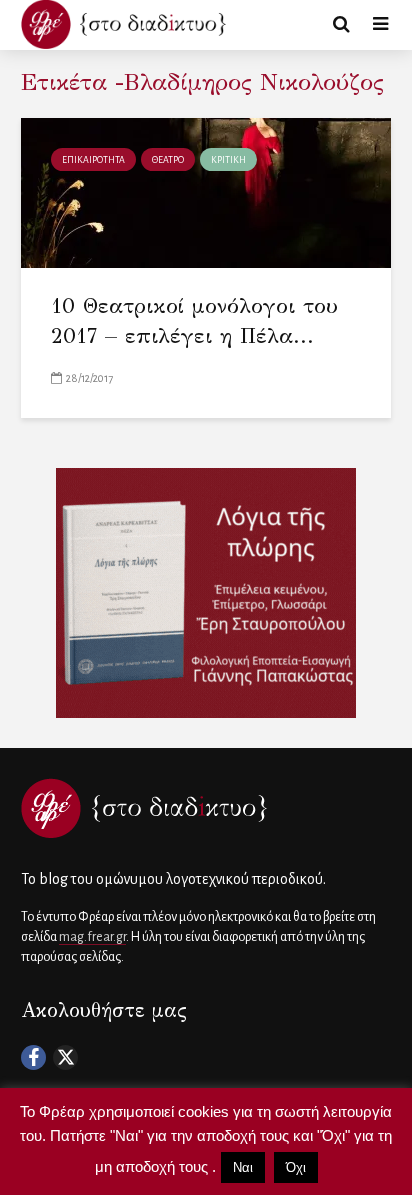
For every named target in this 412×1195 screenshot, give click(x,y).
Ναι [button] (243, 1167)
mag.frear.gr (92, 937)
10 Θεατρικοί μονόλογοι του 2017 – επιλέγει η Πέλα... (194, 320)
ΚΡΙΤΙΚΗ (228, 160)
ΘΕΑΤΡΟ (168, 160)
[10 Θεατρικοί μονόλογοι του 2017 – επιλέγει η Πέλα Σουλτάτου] (206, 192)
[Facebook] (33, 1057)
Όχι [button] (296, 1167)
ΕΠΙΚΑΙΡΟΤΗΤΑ (93, 160)
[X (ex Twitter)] (65, 1057)
